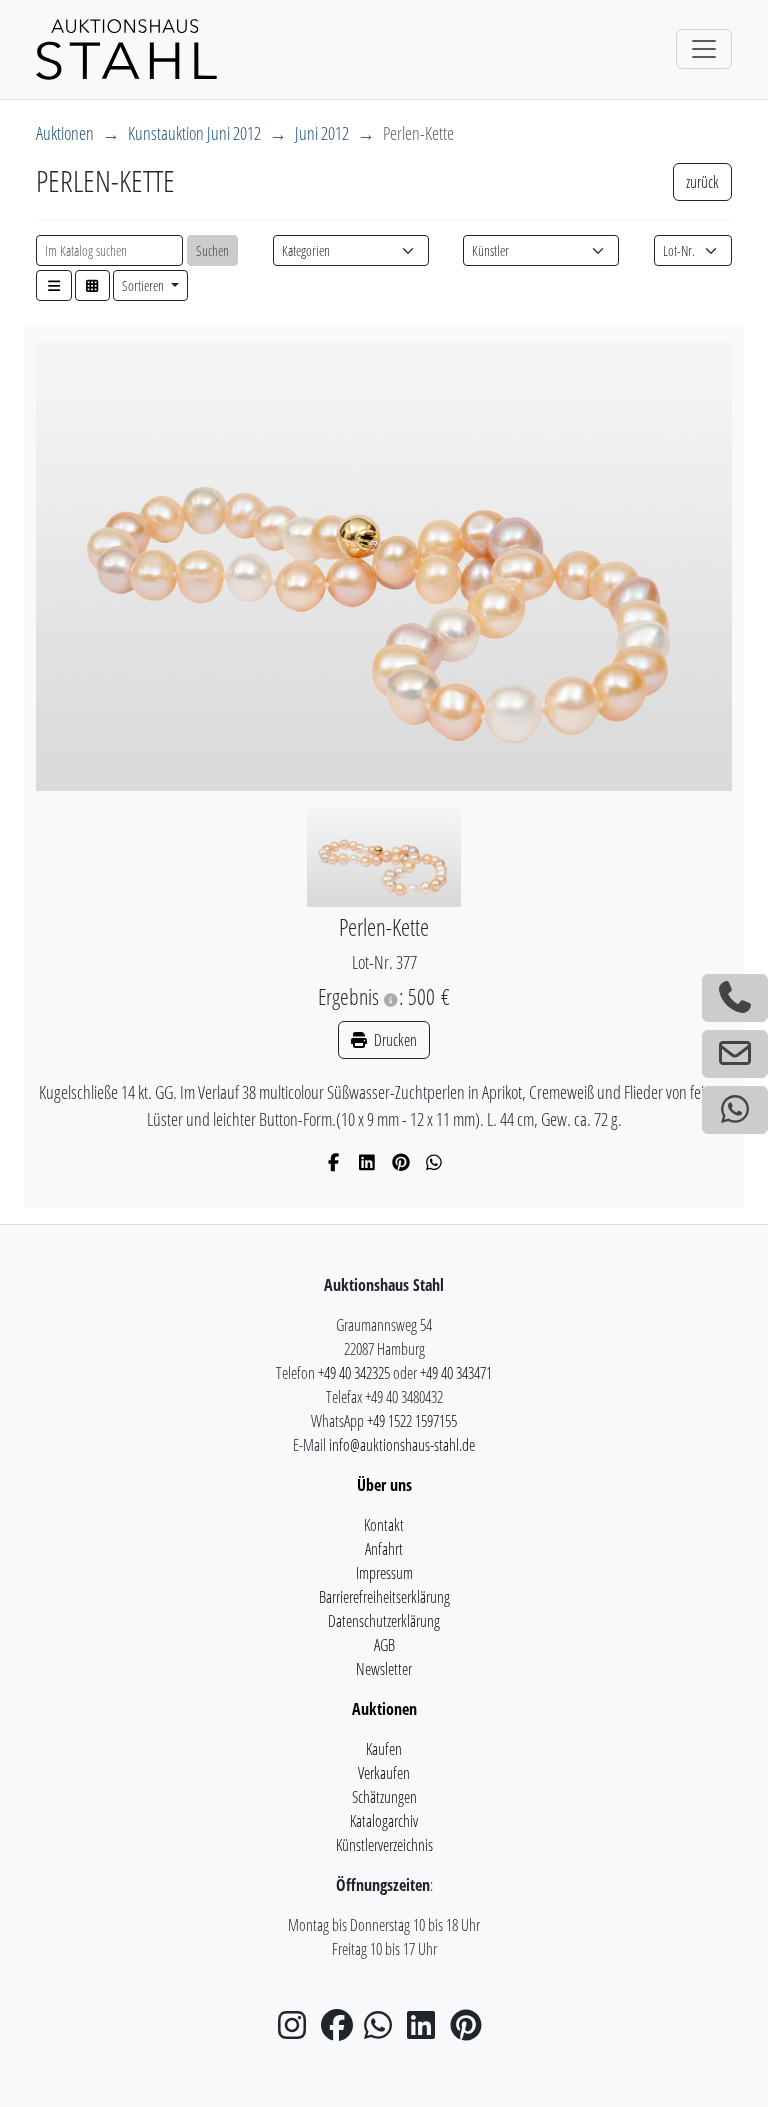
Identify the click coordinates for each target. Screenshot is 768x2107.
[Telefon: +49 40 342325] (735, 998)
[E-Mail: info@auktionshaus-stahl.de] (735, 1054)
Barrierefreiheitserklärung (384, 1597)
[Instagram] (298, 2031)
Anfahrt (384, 1549)
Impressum (384, 1573)
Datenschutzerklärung (384, 1621)
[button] (54, 285)
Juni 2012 (322, 133)
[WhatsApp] (434, 1162)
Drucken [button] (394, 1040)
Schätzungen (384, 1797)
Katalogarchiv (384, 1821)
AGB (384, 1645)
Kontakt (384, 1525)
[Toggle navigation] (704, 49)
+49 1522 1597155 (412, 1421)
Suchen (212, 250)
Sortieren (144, 285)
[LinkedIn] (367, 1162)
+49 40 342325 (354, 1373)
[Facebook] (334, 1162)
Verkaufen (384, 1773)
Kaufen (384, 1749)
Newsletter (384, 1669)
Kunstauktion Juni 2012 (194, 133)
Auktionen (65, 133)
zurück (702, 182)
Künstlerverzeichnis (384, 1845)
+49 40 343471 (456, 1373)
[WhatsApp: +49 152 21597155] (735, 1110)
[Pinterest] (401, 1162)
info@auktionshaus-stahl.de (402, 1445)
